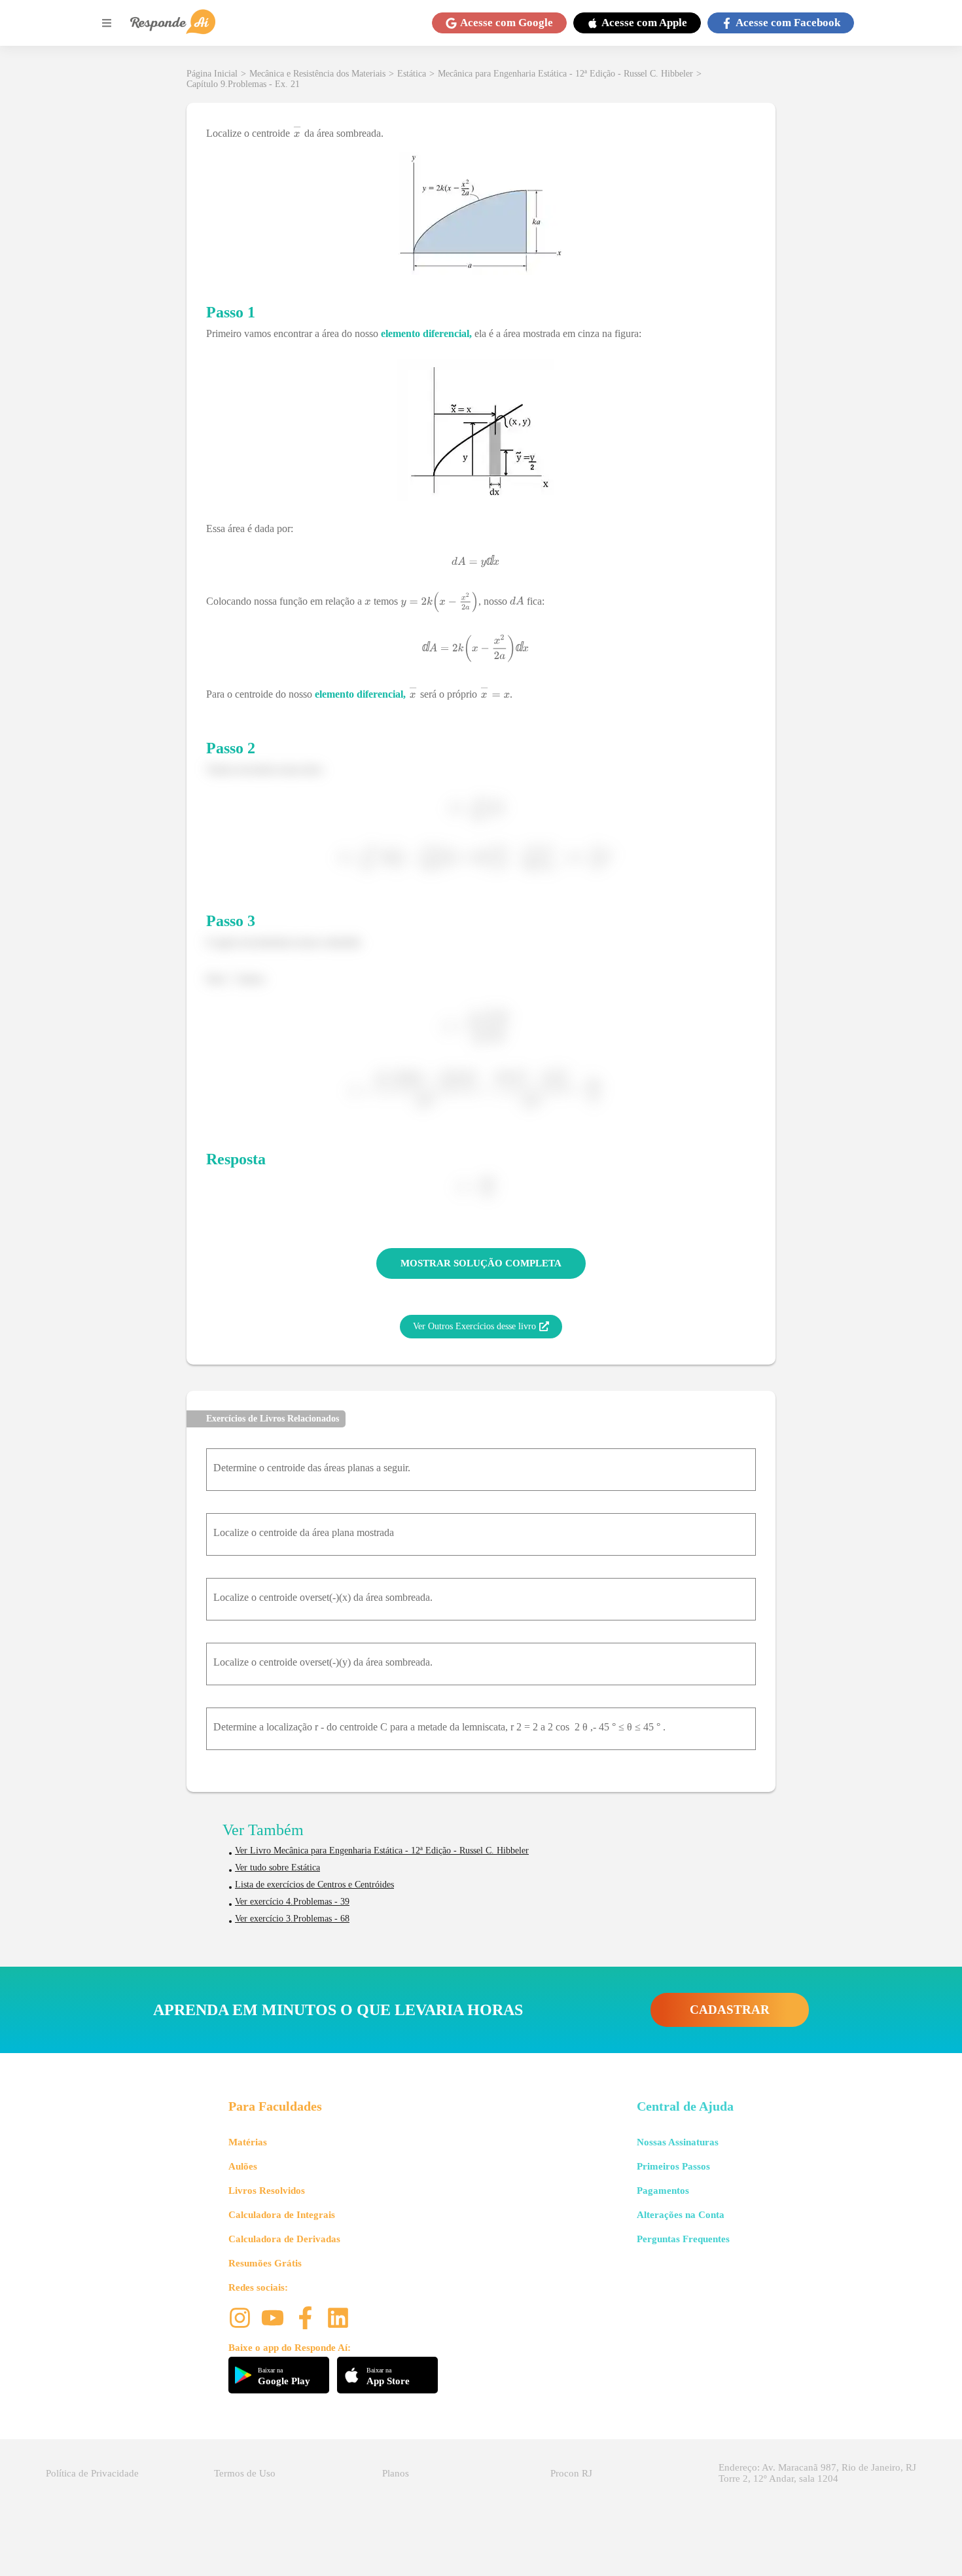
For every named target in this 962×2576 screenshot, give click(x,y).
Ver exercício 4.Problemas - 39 (292, 1902)
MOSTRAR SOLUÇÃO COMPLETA (481, 1263)
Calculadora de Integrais (282, 2215)
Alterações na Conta (681, 2215)
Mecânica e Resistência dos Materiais (317, 74)
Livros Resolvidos (267, 2191)
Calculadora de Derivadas (284, 2239)
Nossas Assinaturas (678, 2142)
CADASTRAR (730, 2010)
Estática (412, 74)
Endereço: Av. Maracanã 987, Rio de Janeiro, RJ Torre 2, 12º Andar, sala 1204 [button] (817, 2473)
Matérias (248, 2142)
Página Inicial (212, 74)
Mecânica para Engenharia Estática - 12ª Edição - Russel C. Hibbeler (565, 74)
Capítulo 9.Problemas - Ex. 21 (243, 84)
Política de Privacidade (92, 2473)
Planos (396, 2473)
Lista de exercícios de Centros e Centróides (314, 1885)
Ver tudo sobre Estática (277, 1868)
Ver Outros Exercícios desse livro (474, 1326)
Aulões (243, 2166)
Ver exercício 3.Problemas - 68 (292, 1919)
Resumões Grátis (265, 2263)
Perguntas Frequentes (683, 2239)
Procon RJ (571, 2473)
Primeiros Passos (673, 2166)
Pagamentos (663, 2191)
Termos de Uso (245, 2473)
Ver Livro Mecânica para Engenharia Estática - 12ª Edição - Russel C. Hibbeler (382, 1851)
